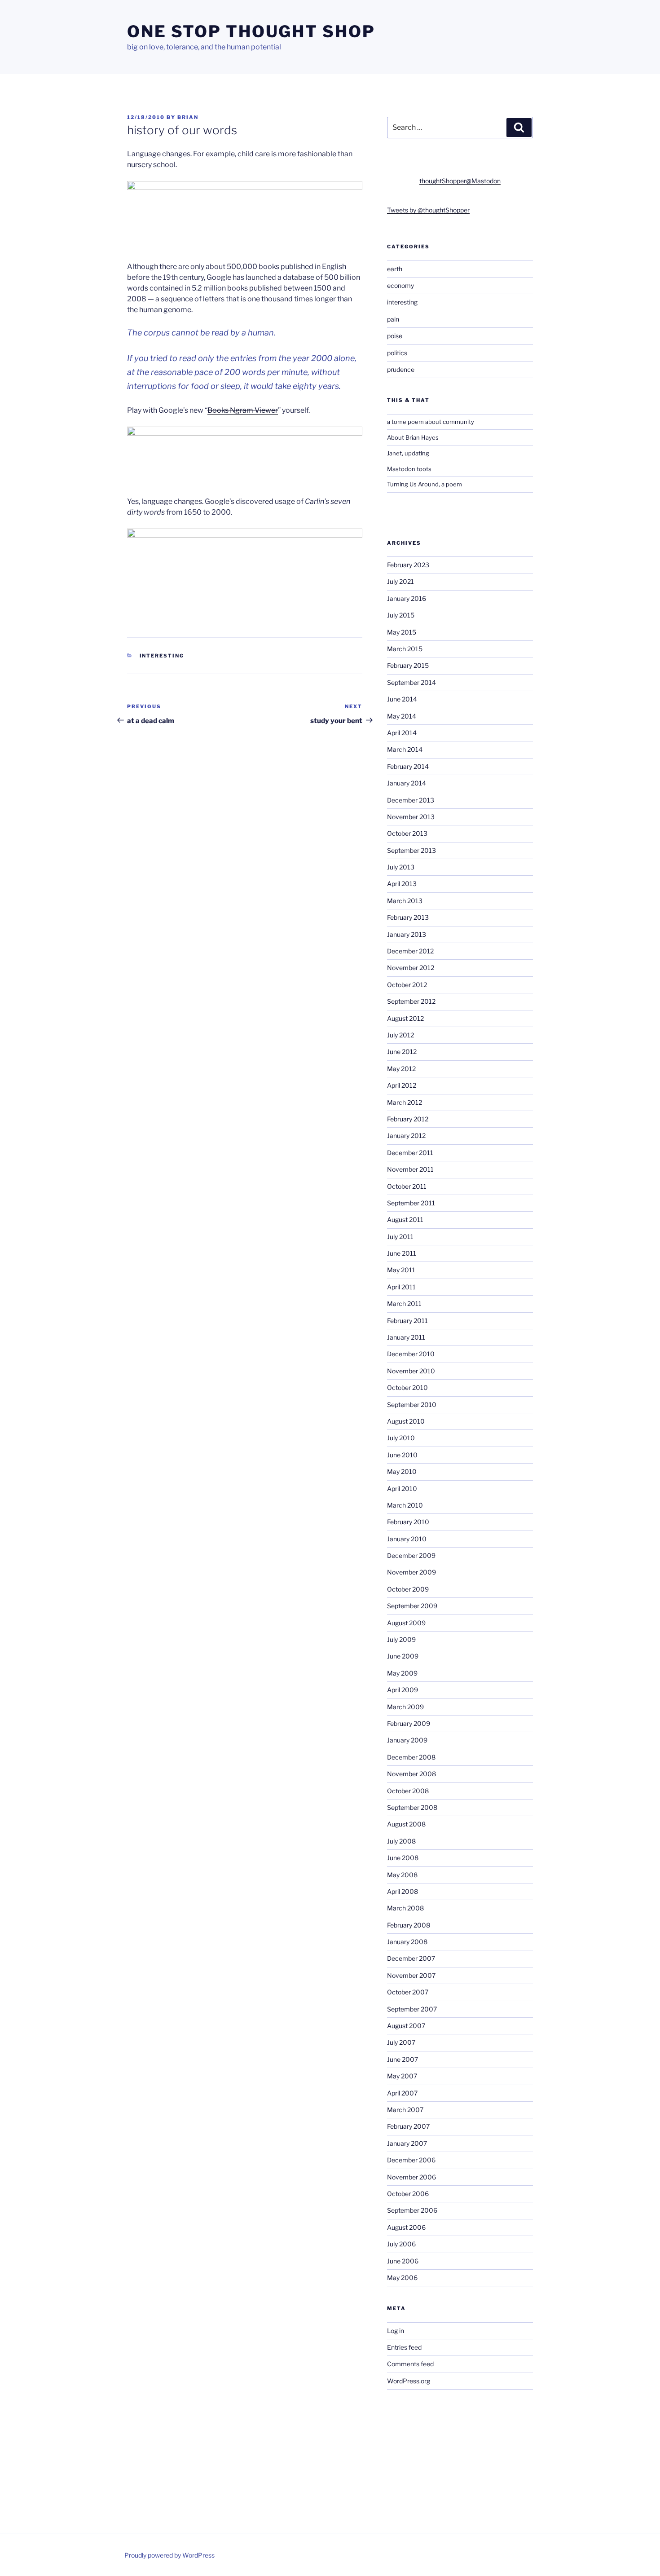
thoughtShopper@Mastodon (460, 181)
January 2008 (407, 1942)
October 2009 (408, 1589)
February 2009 (409, 1723)
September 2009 (412, 1606)
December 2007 (411, 1958)
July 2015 (401, 615)
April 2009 (403, 1690)
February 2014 (408, 766)
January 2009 (407, 1740)
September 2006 (412, 2210)
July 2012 (400, 1035)
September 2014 (411, 682)
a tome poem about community (431, 422)
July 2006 (401, 2244)
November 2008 (411, 1774)
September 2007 (412, 2009)
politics (397, 353)
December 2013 (411, 800)
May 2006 (402, 2278)
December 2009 (411, 1555)
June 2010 (402, 1455)
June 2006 (403, 2261)
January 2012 (406, 1136)
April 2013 (402, 884)
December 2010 (411, 1354)
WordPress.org (409, 2381)
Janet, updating (408, 453)
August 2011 (405, 1220)
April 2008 (403, 1891)
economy (400, 285)
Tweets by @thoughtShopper (428, 210)
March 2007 (405, 2110)
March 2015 (405, 649)
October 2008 (408, 1791)
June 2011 (402, 1253)
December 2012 (410, 951)
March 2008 (405, 1908)
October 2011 (407, 1186)
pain (393, 319)
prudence (401, 369)
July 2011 (400, 1237)
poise (395, 336)
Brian (188, 117)
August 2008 (406, 1824)
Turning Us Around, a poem (425, 484)
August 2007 (406, 2026)
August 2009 (406, 1623)
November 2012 (411, 968)
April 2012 (402, 1085)
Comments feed (410, 2364)
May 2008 (402, 1875)
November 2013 (411, 817)
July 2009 (401, 1639)
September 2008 (412, 1807)
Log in (396, 2331)
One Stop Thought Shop (251, 31)
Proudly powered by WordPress (169, 2555)
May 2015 (402, 632)
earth (395, 269)
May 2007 (402, 2076)
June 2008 (403, 1858)
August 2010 (406, 1421)
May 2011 (401, 1270)
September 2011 (411, 1203)
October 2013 (407, 833)
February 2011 (407, 1321)
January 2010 (407, 1539)
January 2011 (406, 1337)
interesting (162, 656)
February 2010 (408, 1522)
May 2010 (402, 1471)
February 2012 (408, 1119)
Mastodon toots (409, 469)
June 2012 (402, 1052)
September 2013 (411, 850)
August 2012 (405, 1018)
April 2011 (401, 1287)
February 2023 (408, 565)
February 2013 (408, 917)
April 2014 (402, 733)
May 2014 (402, 716)
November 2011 (410, 1169)
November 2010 (411, 1371)
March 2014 (405, 749)
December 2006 (411, 2160)
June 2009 (403, 1656)
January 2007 (407, 2143)
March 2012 (405, 1102)
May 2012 (401, 1069)
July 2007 (401, 2042)
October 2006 (408, 2194)
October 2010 (407, 1387)
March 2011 (404, 1303)
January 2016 (407, 598)
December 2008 (411, 1757)
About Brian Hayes (413, 437)
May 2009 (402, 1673)
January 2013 (407, 934)
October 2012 (407, 985)
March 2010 (405, 1505)
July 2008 (401, 1841)
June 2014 (402, 699)
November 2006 (411, 2177)
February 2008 (409, 1925)
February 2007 (408, 2126)
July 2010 (401, 1438)
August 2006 (406, 2227)
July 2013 (401, 867)
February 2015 (408, 665)
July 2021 (400, 581)
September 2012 (411, 1001)
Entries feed (404, 2347)
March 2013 (405, 901)
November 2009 (411, 1572)
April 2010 (402, 1489)
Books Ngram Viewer (243, 410)
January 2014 (407, 783)
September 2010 (412, 1405)
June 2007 (403, 2059)
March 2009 (405, 1707)
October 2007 (408, 1992)
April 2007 (402, 2093)
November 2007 (411, 1975)
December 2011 (410, 1153)
